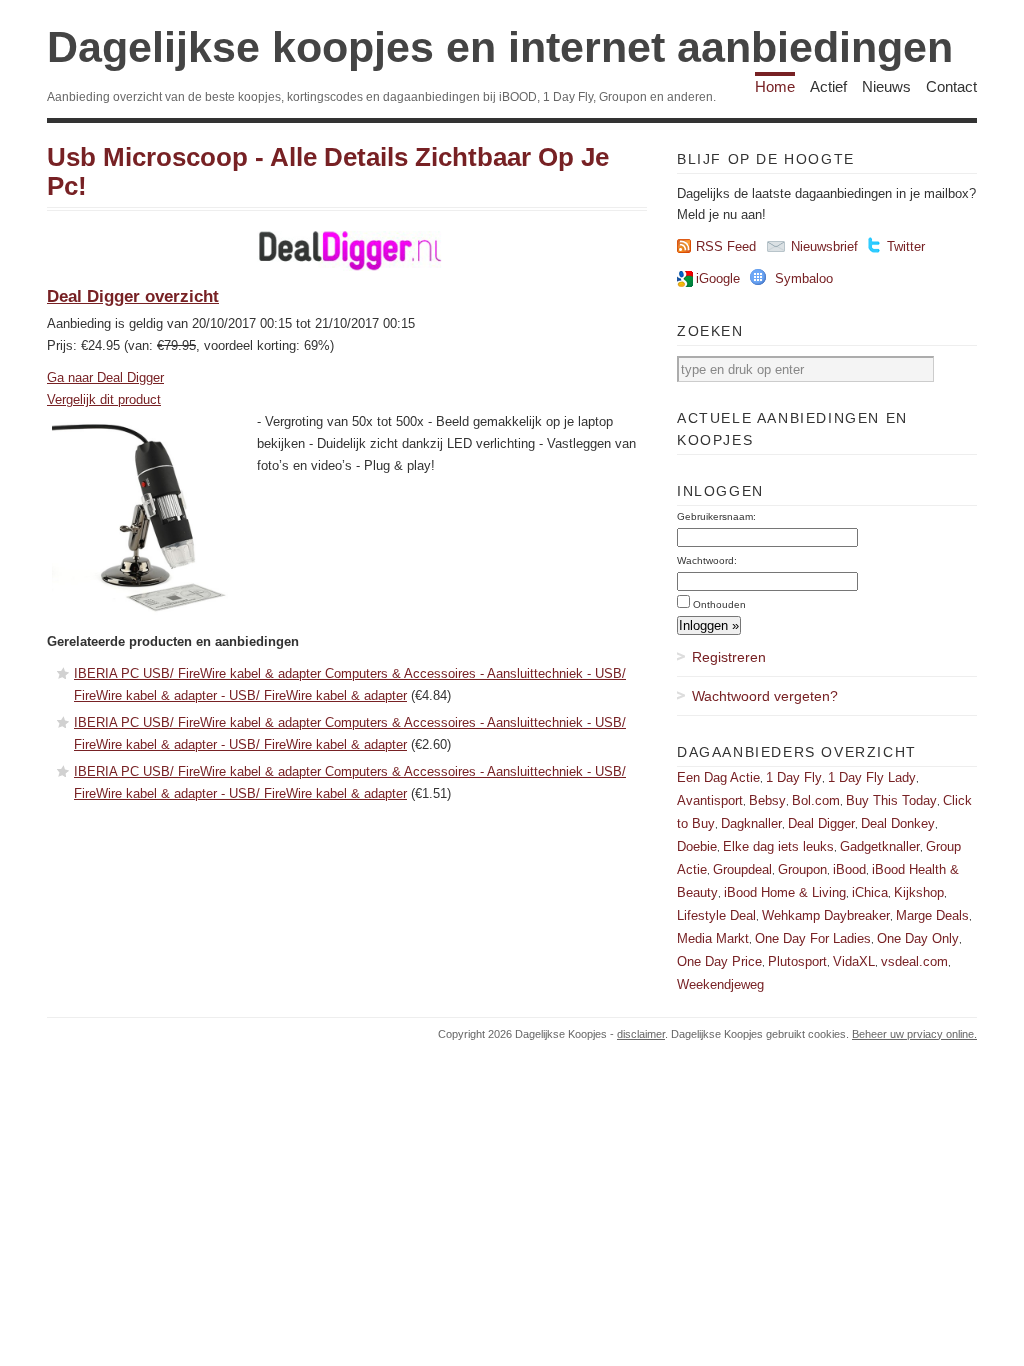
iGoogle (718, 278)
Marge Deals (932, 915)
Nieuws (886, 86)
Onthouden (719, 604)
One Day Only (918, 938)
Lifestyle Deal (716, 915)
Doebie (697, 846)
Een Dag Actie (718, 777)
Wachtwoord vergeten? (765, 696)
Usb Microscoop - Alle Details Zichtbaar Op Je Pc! (328, 171)
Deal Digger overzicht (133, 296)
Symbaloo (804, 278)
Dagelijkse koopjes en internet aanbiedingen (500, 47)
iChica (870, 892)
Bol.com (816, 800)
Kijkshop (919, 892)
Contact (951, 86)
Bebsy (767, 800)
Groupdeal (742, 869)
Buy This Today (891, 800)
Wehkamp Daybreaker (826, 915)
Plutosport (797, 961)
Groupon (802, 869)
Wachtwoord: (707, 560)
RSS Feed (726, 246)
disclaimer (641, 1034)
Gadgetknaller (880, 846)
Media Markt (713, 938)
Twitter (906, 246)
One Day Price (719, 961)
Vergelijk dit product (104, 399)
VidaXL (854, 961)
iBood (849, 869)
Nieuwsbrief (824, 246)
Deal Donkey (898, 823)
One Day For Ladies (813, 938)
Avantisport (710, 800)
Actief (828, 86)
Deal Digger (821, 823)
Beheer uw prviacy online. (914, 1034)
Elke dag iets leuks (778, 846)
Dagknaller (751, 823)
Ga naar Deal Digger (105, 377)
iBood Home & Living (785, 892)
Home (775, 86)
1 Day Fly (794, 777)
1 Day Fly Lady (872, 777)
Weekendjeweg (720, 984)
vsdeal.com (914, 961)
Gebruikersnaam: (716, 516)
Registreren (729, 657)
